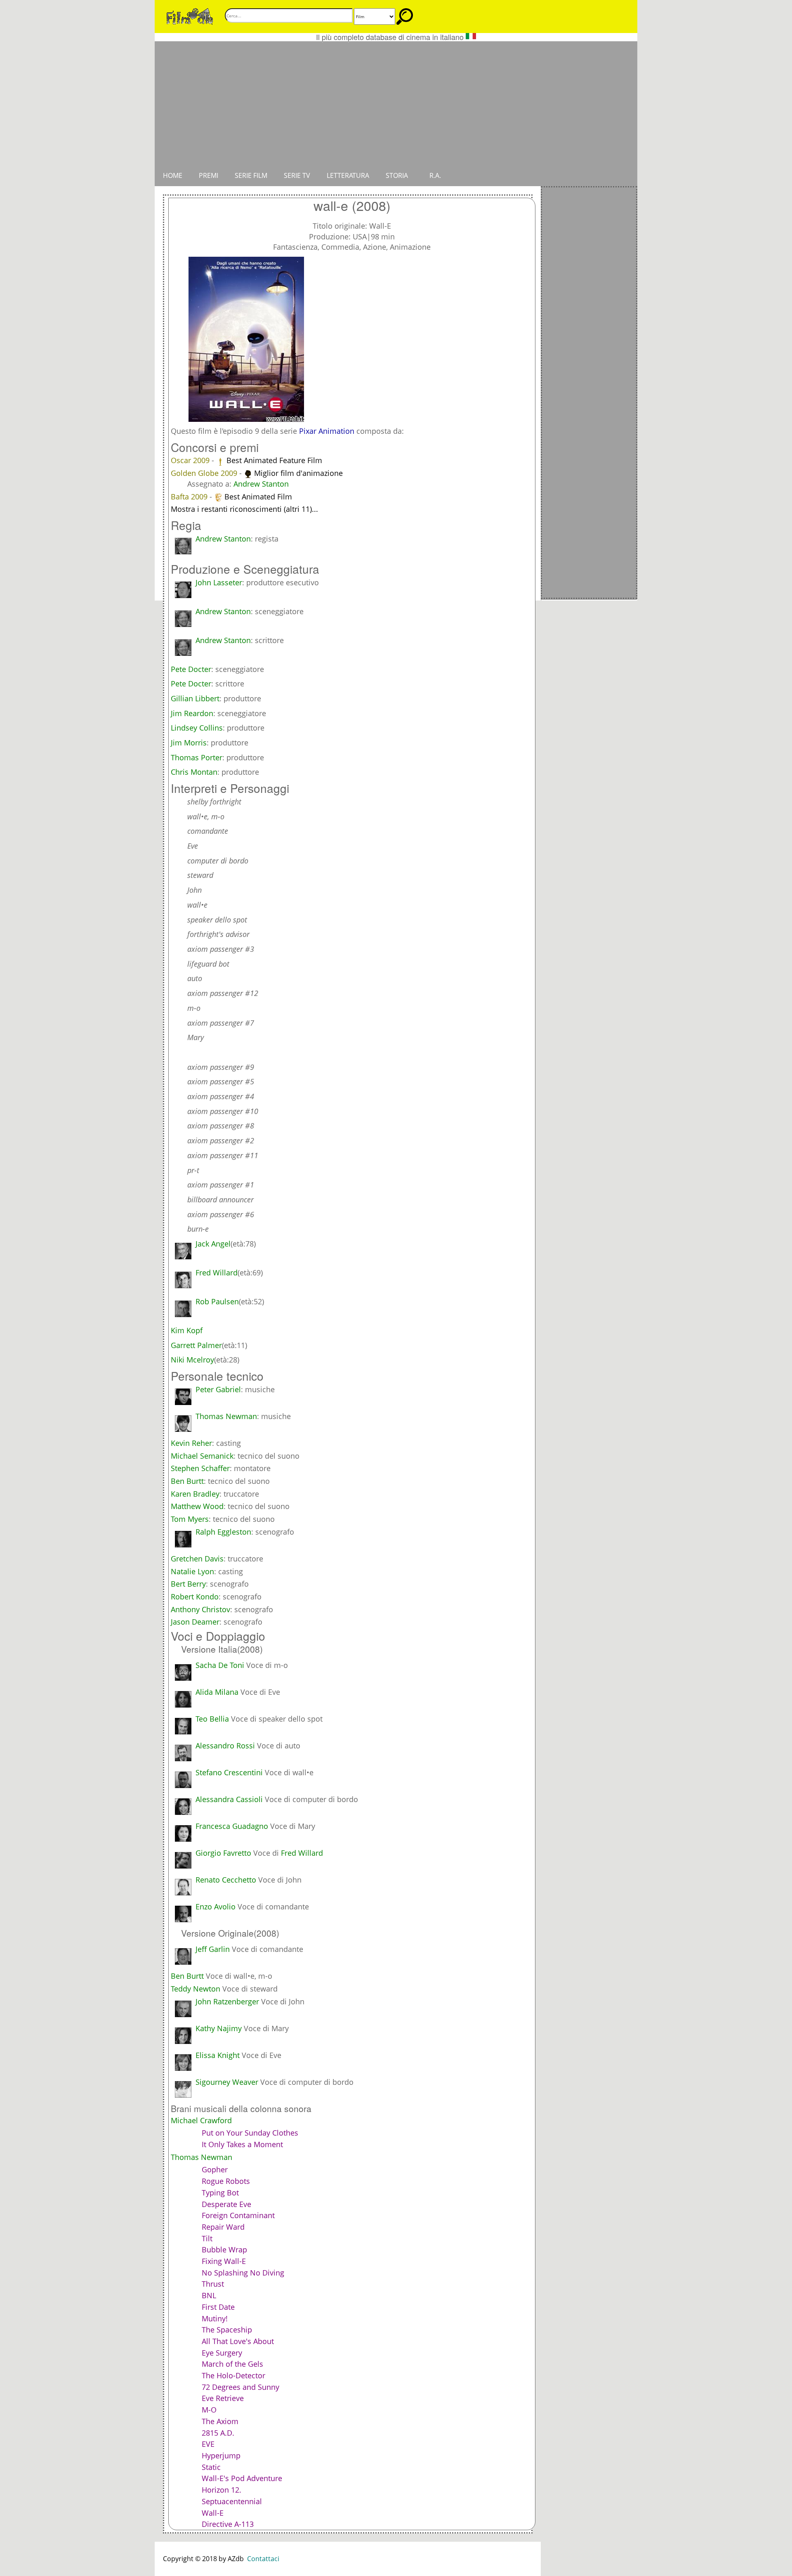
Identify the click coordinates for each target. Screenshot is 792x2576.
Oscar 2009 (191, 460)
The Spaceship (227, 2330)
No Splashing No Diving (243, 2273)
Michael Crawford (201, 2120)
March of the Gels (232, 2364)
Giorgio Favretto (223, 1853)
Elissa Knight (218, 2055)
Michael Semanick (202, 1456)
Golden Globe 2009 (205, 473)
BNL (209, 2295)
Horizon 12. (222, 2490)
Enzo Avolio (216, 1907)
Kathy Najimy (219, 2028)
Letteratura (348, 175)
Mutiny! (215, 2318)
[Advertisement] (396, 103)
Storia (397, 175)
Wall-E (213, 2513)
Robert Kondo (195, 1597)
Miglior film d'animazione (298, 473)
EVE (208, 2444)
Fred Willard (302, 1853)
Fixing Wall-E (224, 2261)
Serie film (251, 175)
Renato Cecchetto (226, 1880)
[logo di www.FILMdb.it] (190, 16)
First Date (218, 2307)
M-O (209, 2410)
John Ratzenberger (227, 2001)
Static (211, 2467)
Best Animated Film (258, 497)
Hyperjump (221, 2455)
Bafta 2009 (190, 497)
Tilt (207, 2238)
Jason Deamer (195, 1622)
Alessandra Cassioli (229, 1799)
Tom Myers (190, 1519)
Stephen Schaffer (200, 1468)
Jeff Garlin (213, 1949)
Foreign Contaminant (238, 2215)
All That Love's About (238, 2341)
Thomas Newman (226, 1416)
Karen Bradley (195, 1494)
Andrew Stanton (261, 484)
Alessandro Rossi (225, 1746)
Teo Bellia (212, 1719)
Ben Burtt (187, 1481)
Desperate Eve (226, 2204)
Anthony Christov (200, 1609)
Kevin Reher (191, 1443)
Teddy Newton (196, 1989)
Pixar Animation (327, 431)
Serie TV (297, 175)
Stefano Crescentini (229, 1772)
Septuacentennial (232, 2501)
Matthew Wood (197, 1506)
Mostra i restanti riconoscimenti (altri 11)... (244, 509)
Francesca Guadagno (232, 1826)
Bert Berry (188, 1584)
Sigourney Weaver (227, 2082)
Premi (209, 175)
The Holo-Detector (233, 2375)
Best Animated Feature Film (274, 460)
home (173, 175)
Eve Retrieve (223, 2398)
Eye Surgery (222, 2353)
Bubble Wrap (224, 2250)
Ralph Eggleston (223, 1532)
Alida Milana (217, 1692)
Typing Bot (220, 2193)
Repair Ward (223, 2227)
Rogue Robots (226, 2181)
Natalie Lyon (192, 1571)
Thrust (213, 2284)
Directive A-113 (228, 2524)
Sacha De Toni (220, 1665)
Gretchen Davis (197, 1559)
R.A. (435, 175)
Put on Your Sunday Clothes (250, 2133)
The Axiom (220, 2421)
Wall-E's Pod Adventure (242, 2478)
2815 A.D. (218, 2433)
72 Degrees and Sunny (240, 2387)
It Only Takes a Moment (242, 2144)
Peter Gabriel (218, 1389)
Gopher (215, 2169)
